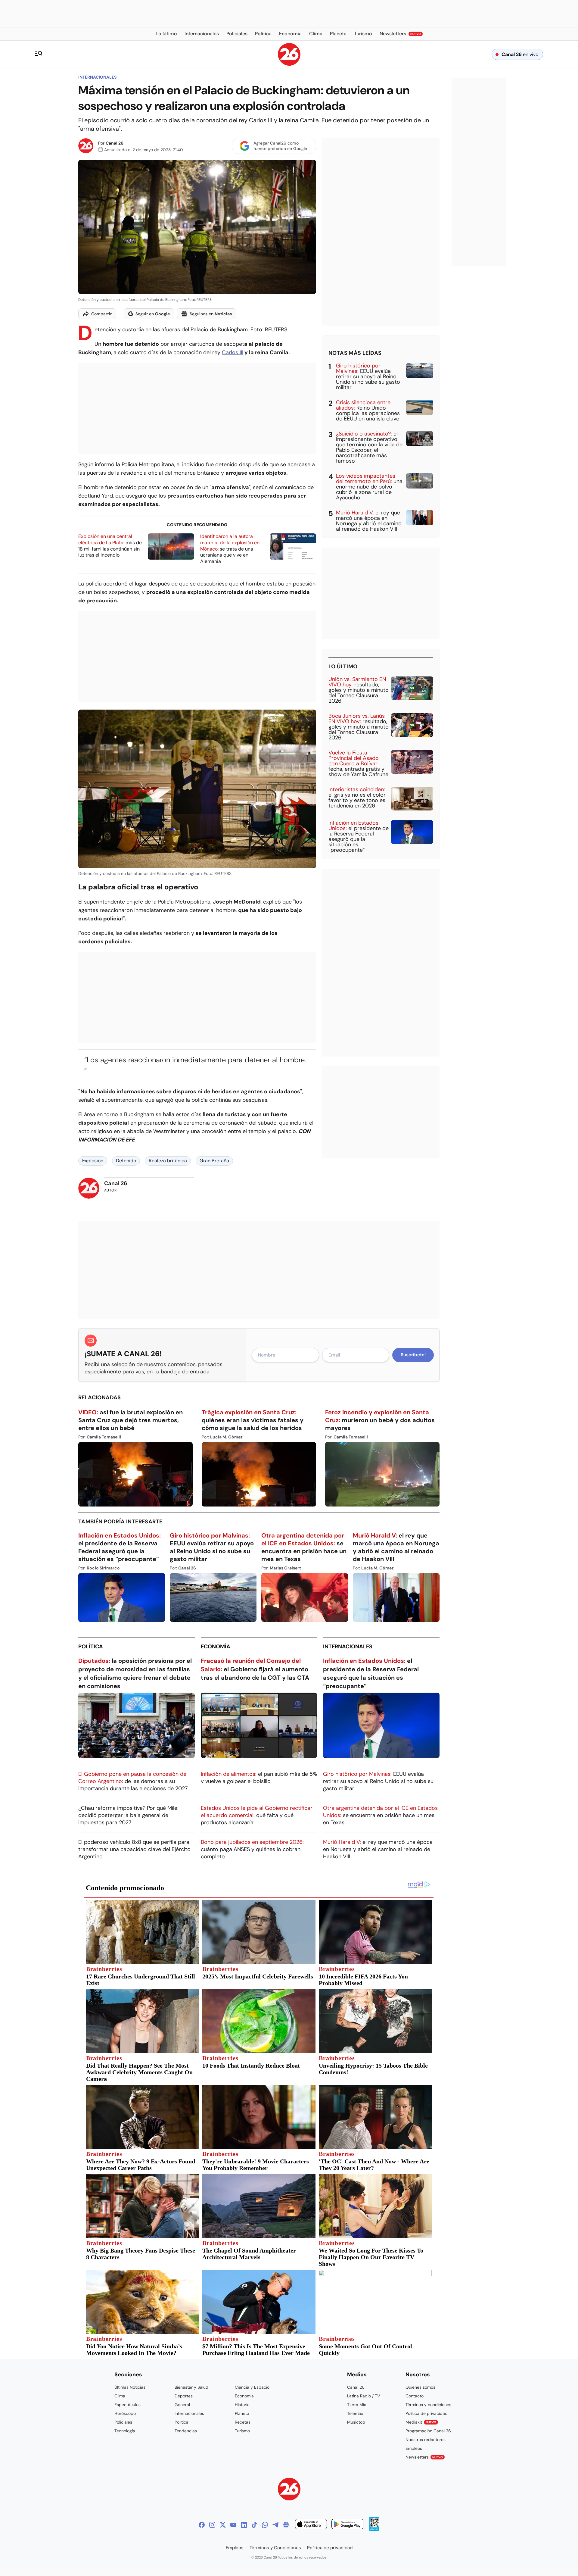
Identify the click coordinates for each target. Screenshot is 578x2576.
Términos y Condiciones (275, 2548)
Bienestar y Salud (191, 2387)
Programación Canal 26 (428, 2431)
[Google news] (286, 2525)
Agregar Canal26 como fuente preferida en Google (280, 146)
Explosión (93, 1161)
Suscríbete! (413, 1355)
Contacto (415, 2396)
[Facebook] (202, 2525)
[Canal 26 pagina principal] (289, 64)
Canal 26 (115, 143)
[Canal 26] (289, 2490)
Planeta (242, 2413)
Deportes (184, 2396)
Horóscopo (125, 2413)
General (182, 2405)
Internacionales (97, 77)
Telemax (355, 2413)
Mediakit (421, 2422)
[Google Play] (347, 2525)
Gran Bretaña (214, 1161)
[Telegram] (275, 2525)
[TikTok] (254, 2525)
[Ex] (223, 2525)
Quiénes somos (420, 2387)
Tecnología (125, 2431)
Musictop (356, 2422)
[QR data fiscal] (374, 2529)
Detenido (126, 1161)
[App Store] (311, 2525)
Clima (120, 2396)
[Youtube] (233, 2525)
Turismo (242, 2431)
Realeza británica (168, 1161)
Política (91, 1647)
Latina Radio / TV (364, 2396)
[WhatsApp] (265, 2525)
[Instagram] (212, 2525)
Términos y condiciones (428, 2405)
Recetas (243, 2422)
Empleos (414, 2448)
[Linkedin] (244, 2525)
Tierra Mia (357, 2405)
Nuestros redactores (426, 2440)
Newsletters (424, 2457)
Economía (216, 1647)
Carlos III (233, 352)
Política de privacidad (427, 2413)
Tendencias (186, 2431)
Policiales (123, 2422)
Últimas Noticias (130, 2387)
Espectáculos (127, 2405)
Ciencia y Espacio (252, 2387)
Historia (242, 2405)
